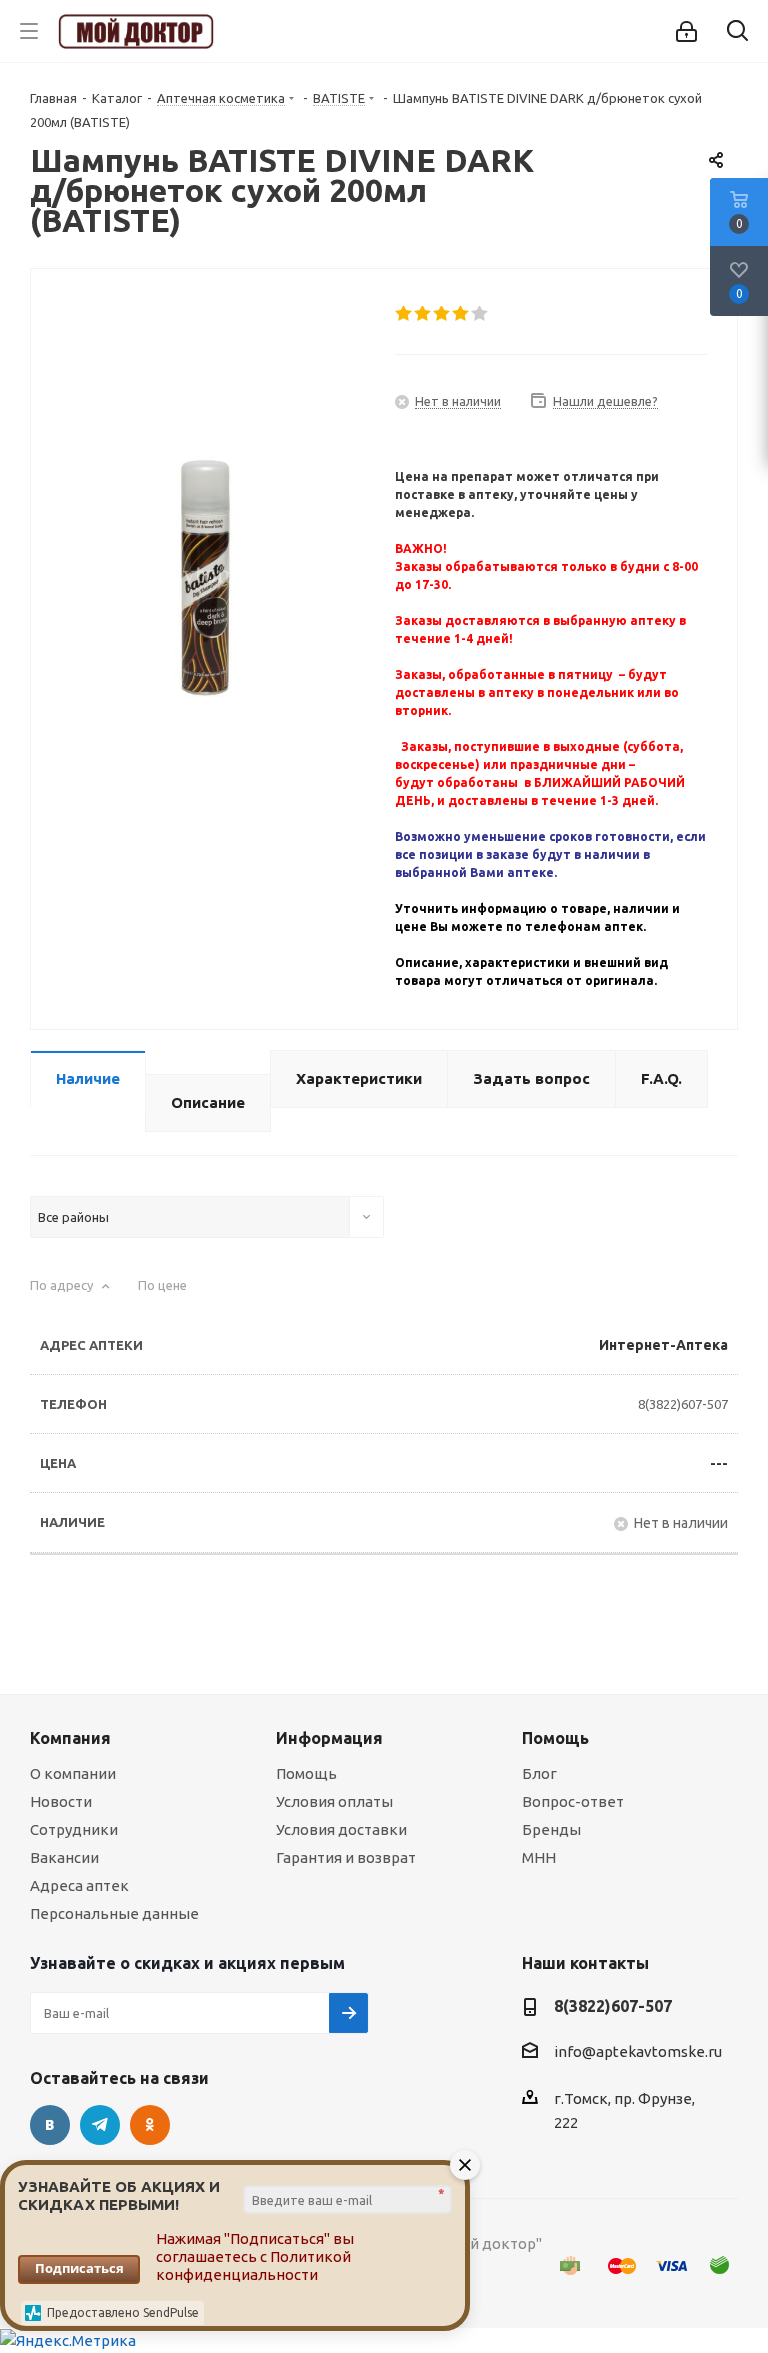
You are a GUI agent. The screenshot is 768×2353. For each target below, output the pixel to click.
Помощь (306, 1773)
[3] (442, 314)
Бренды (551, 1829)
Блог (539, 1773)
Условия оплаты (334, 1801)
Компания (70, 1738)
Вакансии (64, 1857)
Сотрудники (74, 1829)
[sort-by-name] (72, 1291)
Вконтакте (50, 2125)
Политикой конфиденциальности (253, 2265)
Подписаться (79, 2268)
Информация (329, 1738)
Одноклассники (150, 2125)
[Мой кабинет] (686, 31)
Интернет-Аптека (663, 1345)
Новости (61, 1801)
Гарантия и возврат (346, 1857)
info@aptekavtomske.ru (638, 2052)
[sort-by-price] (173, 1291)
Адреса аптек (79, 1885)
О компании (73, 1773)
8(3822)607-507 (683, 1404)
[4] (461, 314)
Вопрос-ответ (573, 1801)
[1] (404, 314)
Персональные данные (114, 1913)
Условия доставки (341, 1829)
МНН (539, 1857)
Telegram (100, 2125)
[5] (480, 314)
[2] (423, 314)
